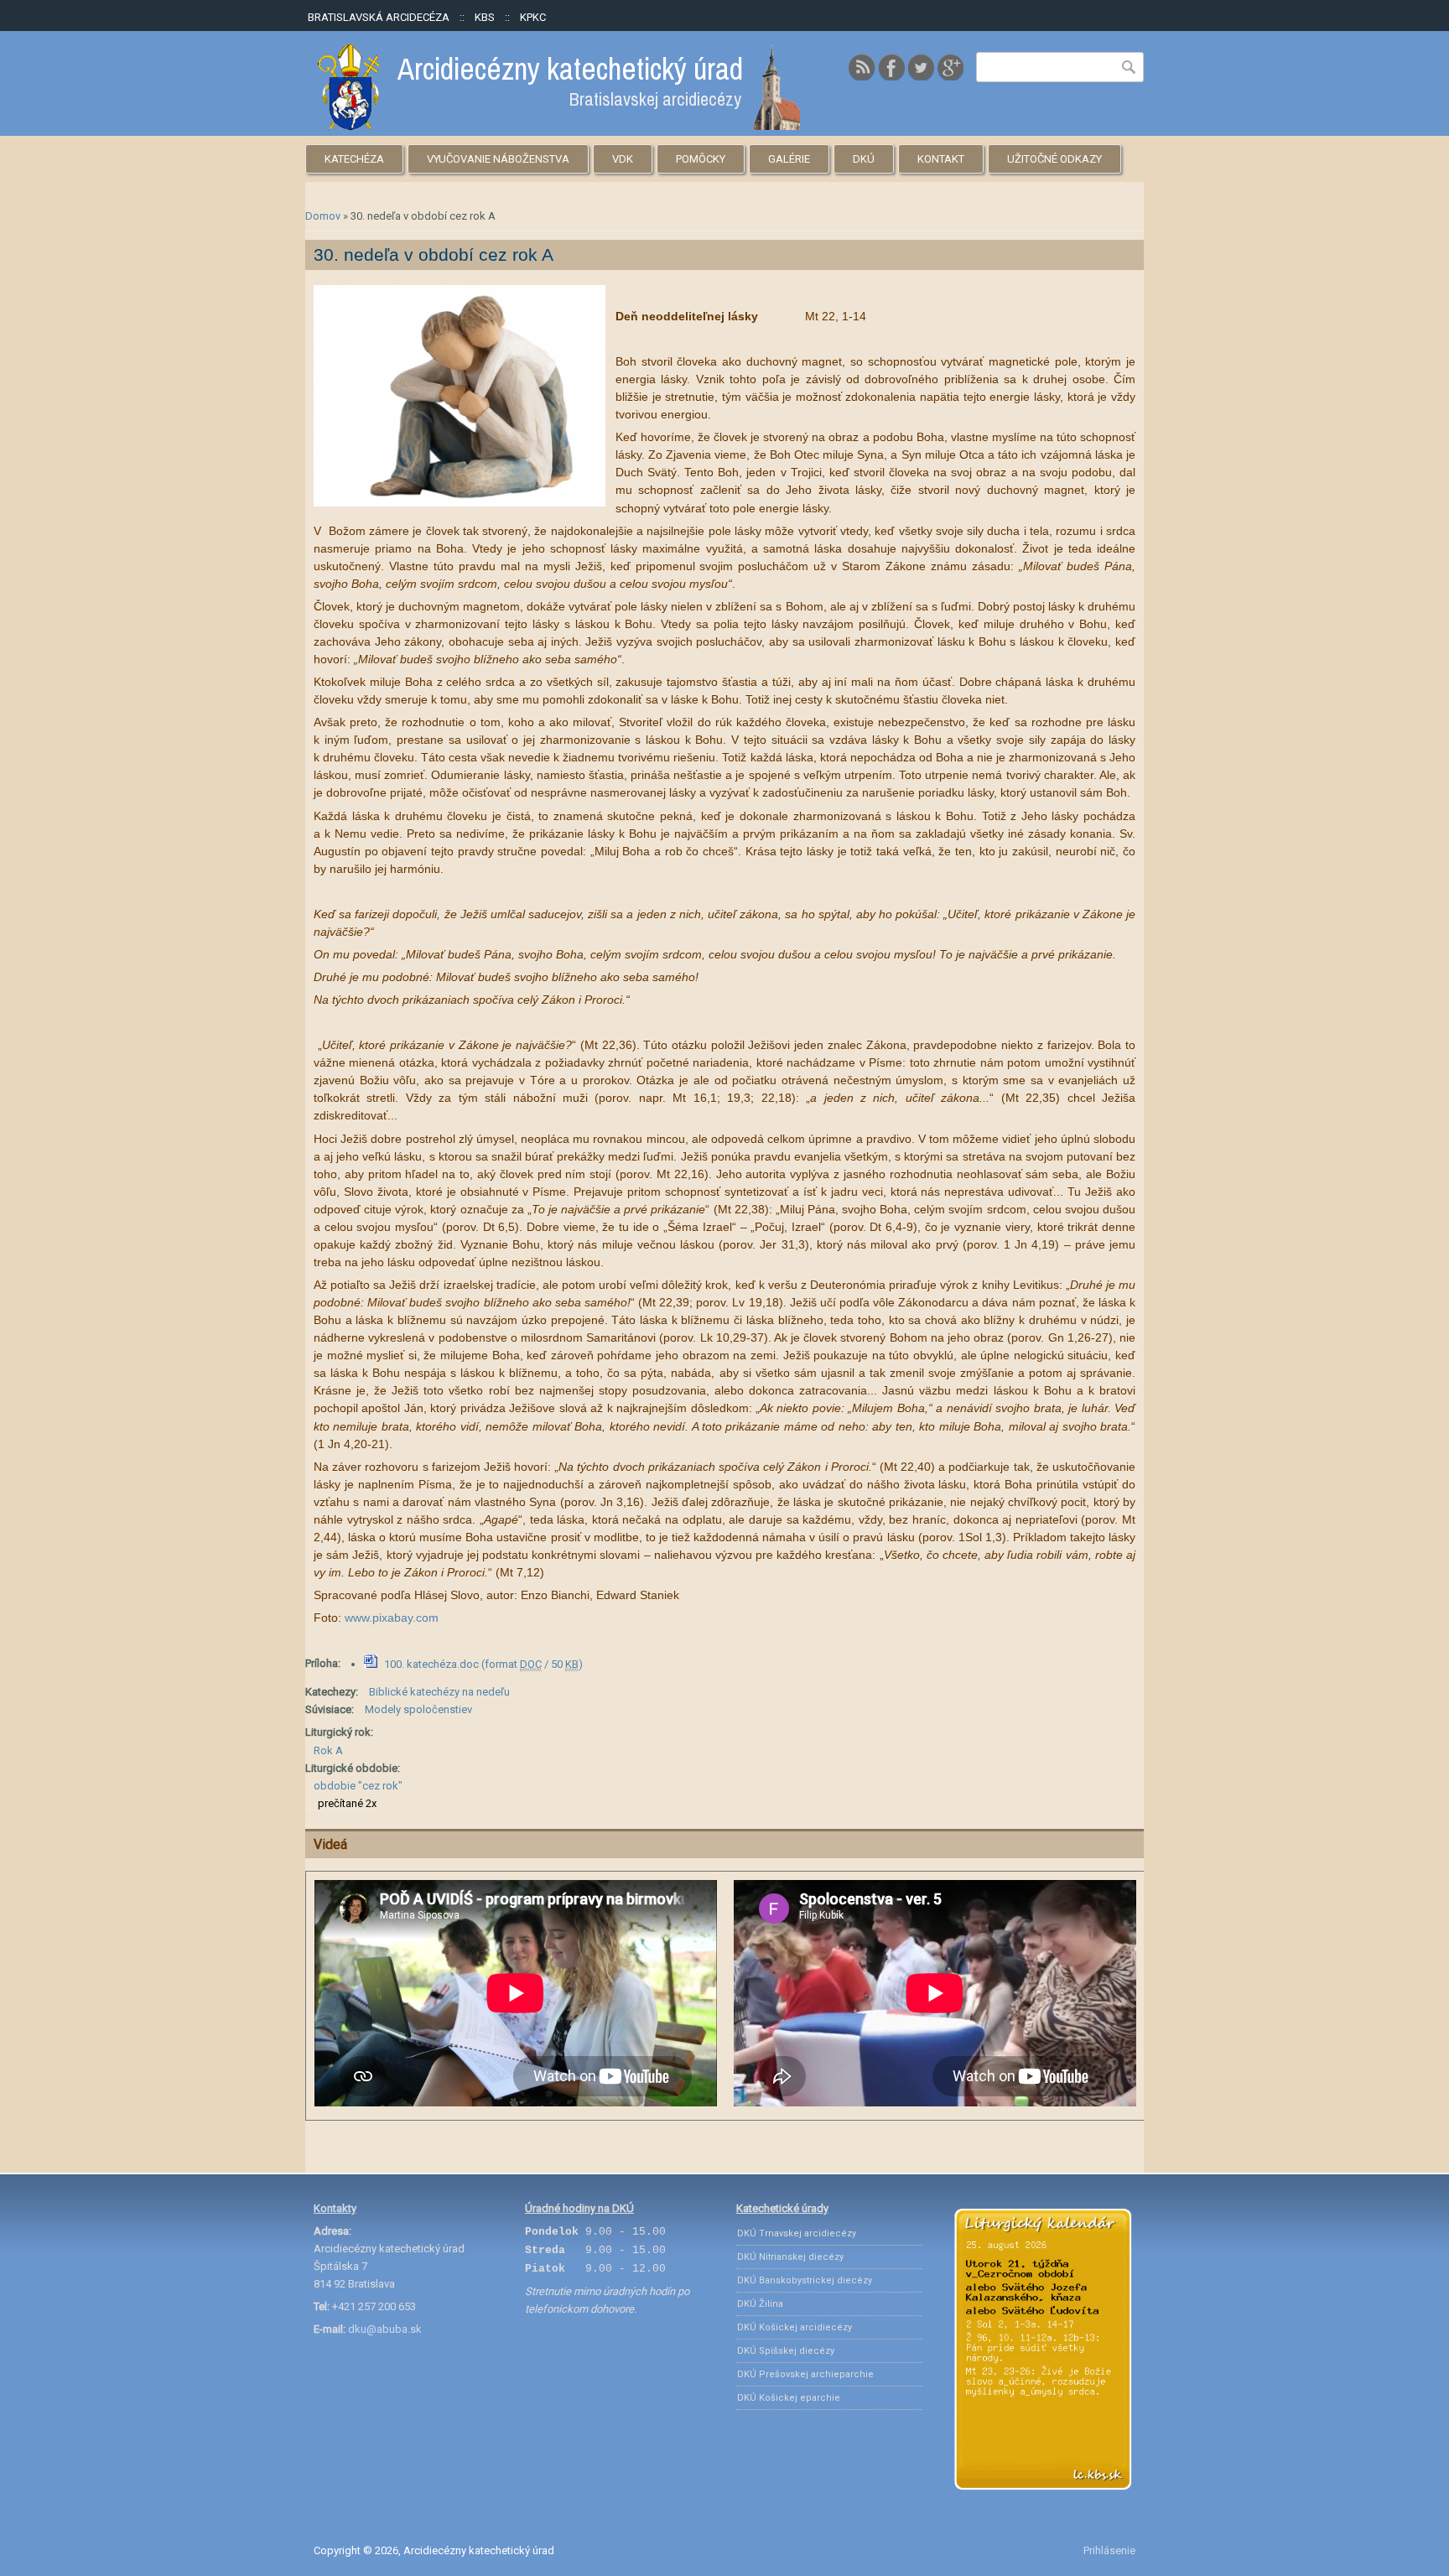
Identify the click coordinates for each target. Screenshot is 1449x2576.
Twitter (921, 67)
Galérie (789, 159)
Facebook (891, 67)
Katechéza (354, 159)
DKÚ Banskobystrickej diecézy (805, 2280)
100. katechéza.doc (483, 1664)
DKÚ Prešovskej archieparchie (805, 2374)
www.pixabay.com (393, 1618)
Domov (323, 216)
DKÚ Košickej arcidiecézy (795, 2327)
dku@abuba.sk (385, 2329)
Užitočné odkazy (1054, 159)
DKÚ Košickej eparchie (789, 2398)
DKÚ (864, 159)
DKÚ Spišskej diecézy (786, 2351)
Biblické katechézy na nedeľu (439, 1692)
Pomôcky (701, 159)
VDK (623, 159)
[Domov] (559, 126)
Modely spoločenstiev (418, 1709)
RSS (862, 67)
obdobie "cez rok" (358, 1786)
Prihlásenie (1109, 2550)
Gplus (950, 67)
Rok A (328, 1750)
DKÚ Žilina (760, 2304)
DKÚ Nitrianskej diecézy (790, 2257)
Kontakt (941, 159)
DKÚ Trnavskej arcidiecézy (797, 2233)
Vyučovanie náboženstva (498, 159)
